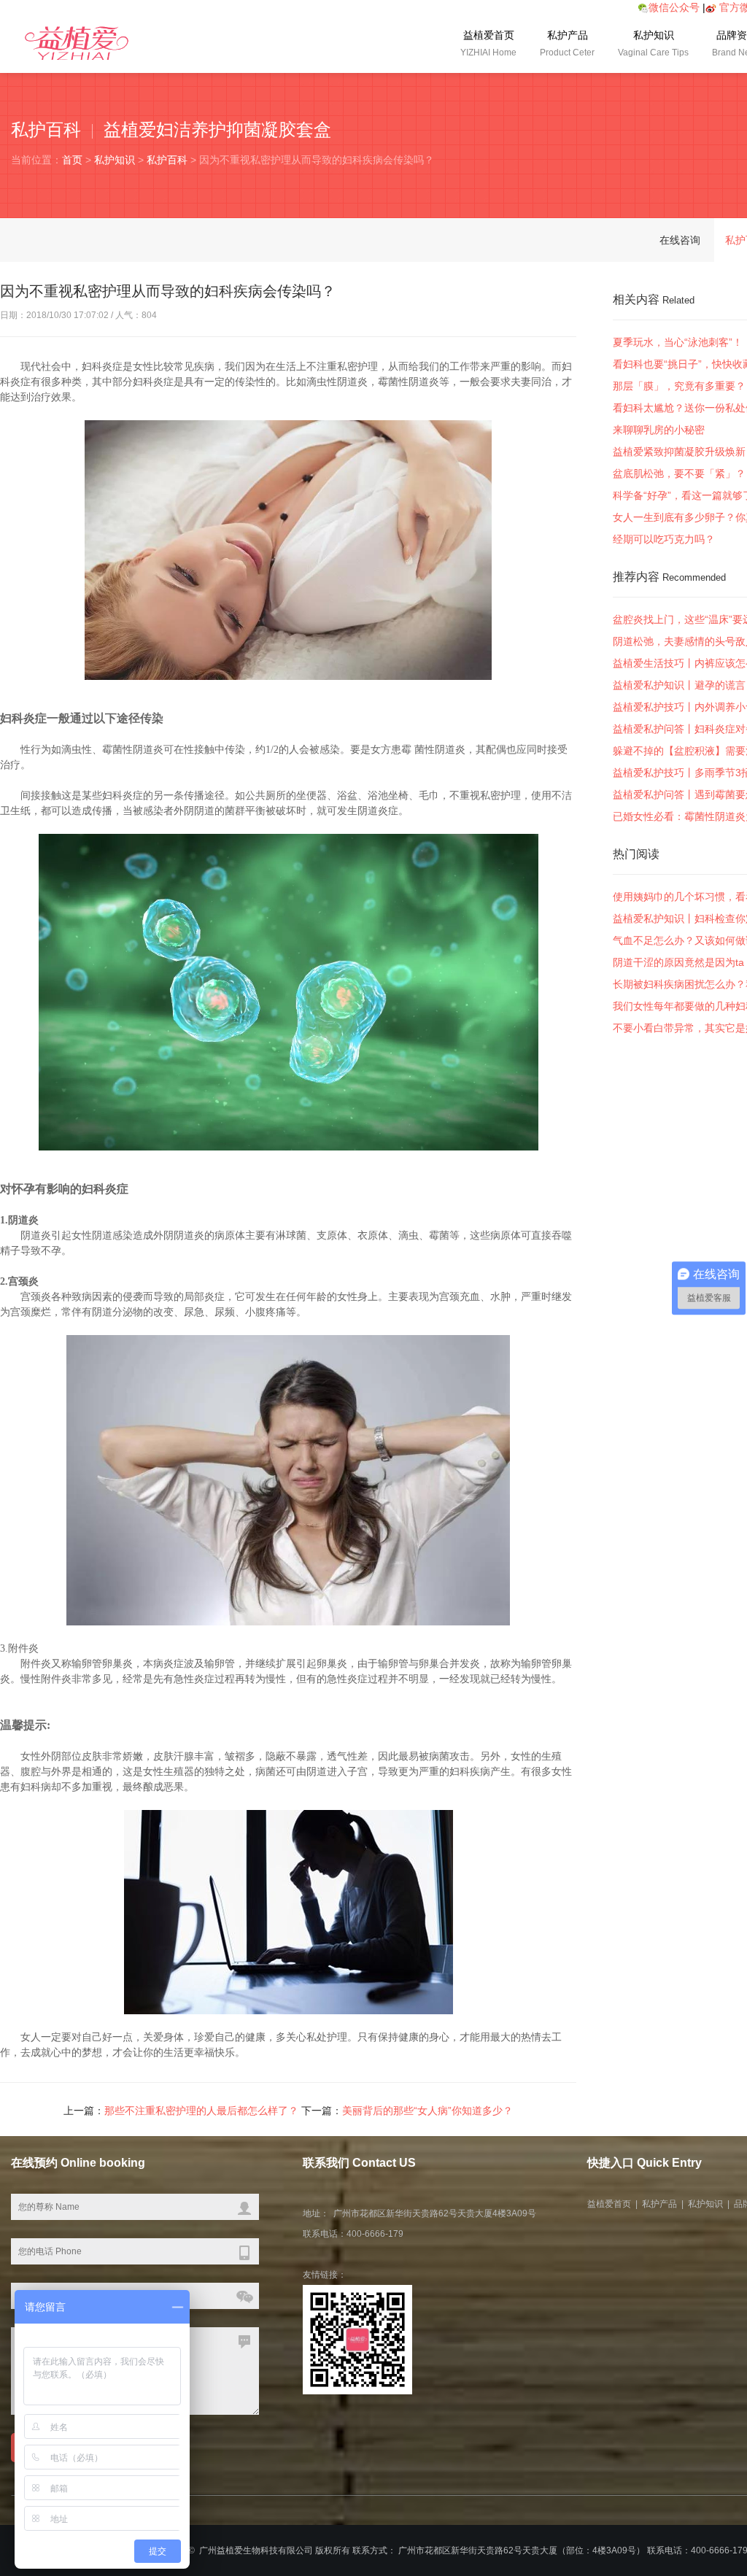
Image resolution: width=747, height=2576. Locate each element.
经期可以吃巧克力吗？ (664, 539)
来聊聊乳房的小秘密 (659, 430)
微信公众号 (674, 7)
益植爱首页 (488, 43)
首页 (72, 160)
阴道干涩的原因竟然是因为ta (678, 962)
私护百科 (167, 160)
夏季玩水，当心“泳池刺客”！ (678, 342)
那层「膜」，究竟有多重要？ (679, 386)
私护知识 (653, 43)
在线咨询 (680, 240)
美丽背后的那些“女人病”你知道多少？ (427, 2111)
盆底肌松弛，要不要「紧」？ (679, 473)
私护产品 (567, 43)
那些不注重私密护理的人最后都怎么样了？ (201, 2111)
